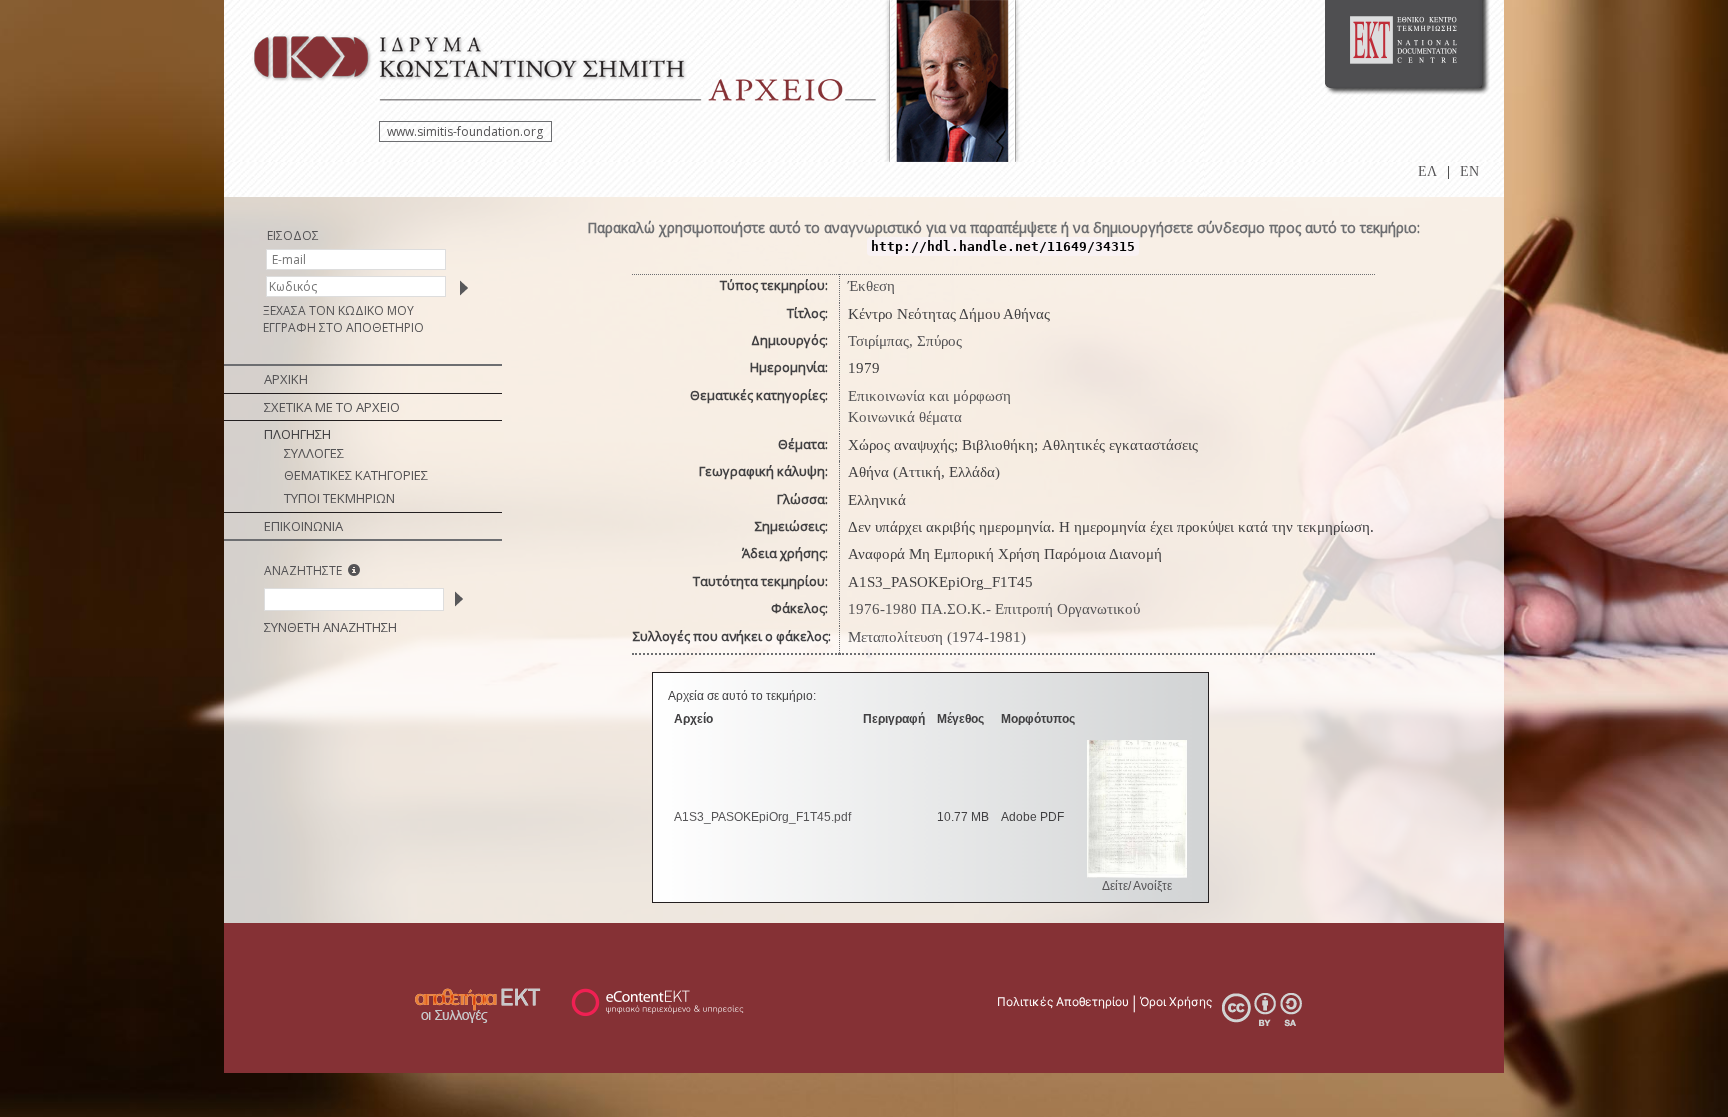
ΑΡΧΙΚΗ (286, 379)
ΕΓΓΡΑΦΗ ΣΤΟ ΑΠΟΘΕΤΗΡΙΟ (343, 327)
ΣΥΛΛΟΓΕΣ (314, 453)
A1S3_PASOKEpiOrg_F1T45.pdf (762, 817)
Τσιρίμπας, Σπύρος (905, 341)
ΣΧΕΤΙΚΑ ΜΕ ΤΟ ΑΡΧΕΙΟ (332, 407)
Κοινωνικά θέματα (905, 417)
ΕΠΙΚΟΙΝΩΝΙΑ (303, 526)
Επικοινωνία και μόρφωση (929, 396)
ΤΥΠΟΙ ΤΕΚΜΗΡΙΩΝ (339, 498)
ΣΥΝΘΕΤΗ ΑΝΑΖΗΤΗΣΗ (330, 627)
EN (1469, 171)
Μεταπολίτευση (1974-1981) (937, 637)
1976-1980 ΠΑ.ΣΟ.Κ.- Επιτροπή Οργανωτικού (994, 609)
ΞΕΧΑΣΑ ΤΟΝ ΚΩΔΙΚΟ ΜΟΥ (338, 310)
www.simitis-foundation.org (465, 131)
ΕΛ (1427, 171)
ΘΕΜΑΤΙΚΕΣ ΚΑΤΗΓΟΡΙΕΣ (356, 475)
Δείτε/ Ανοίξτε (1137, 886)
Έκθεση (871, 286)
